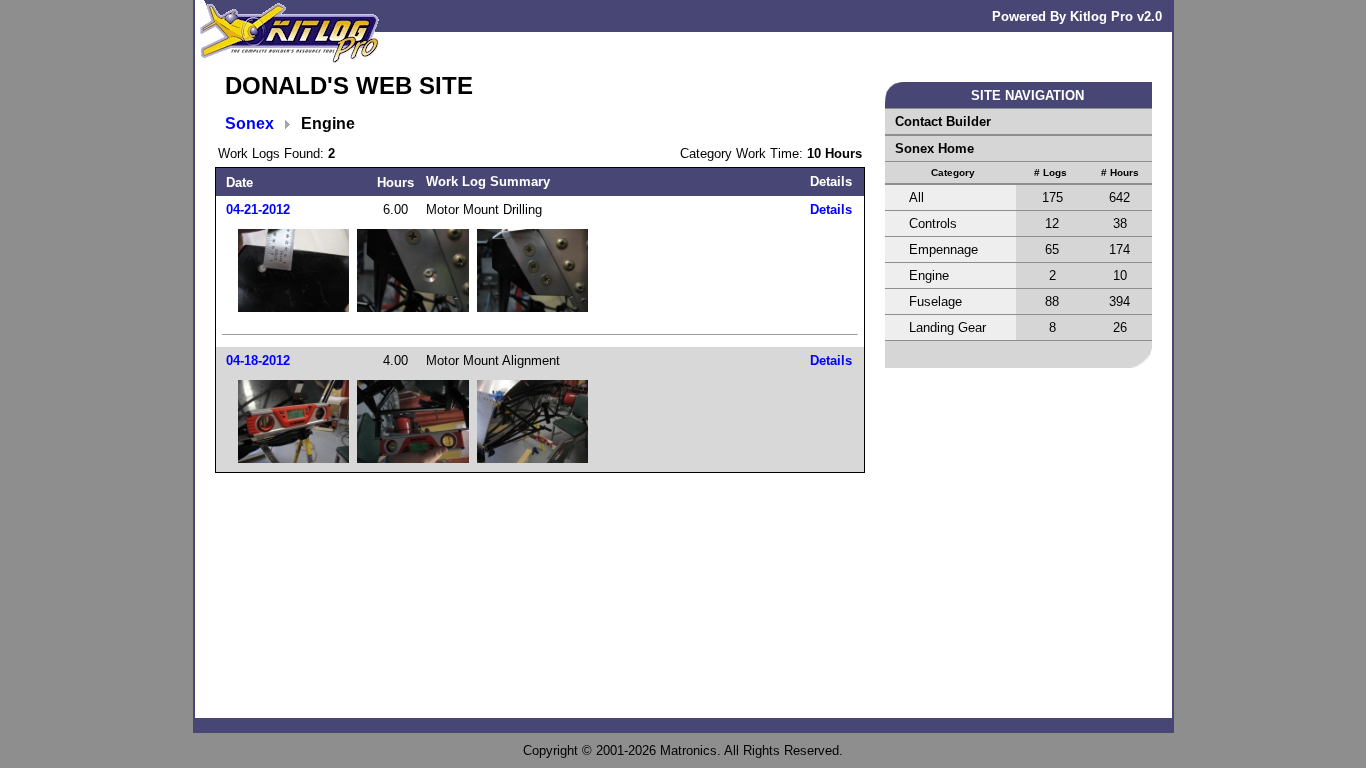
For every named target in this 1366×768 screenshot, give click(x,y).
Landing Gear (947, 327)
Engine (929, 275)
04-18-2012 (258, 360)
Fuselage (935, 301)
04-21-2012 (258, 209)
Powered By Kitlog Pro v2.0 (1077, 16)
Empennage (943, 249)
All (916, 197)
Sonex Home (934, 148)
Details (831, 209)
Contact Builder (943, 121)
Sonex (249, 123)
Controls (933, 223)
